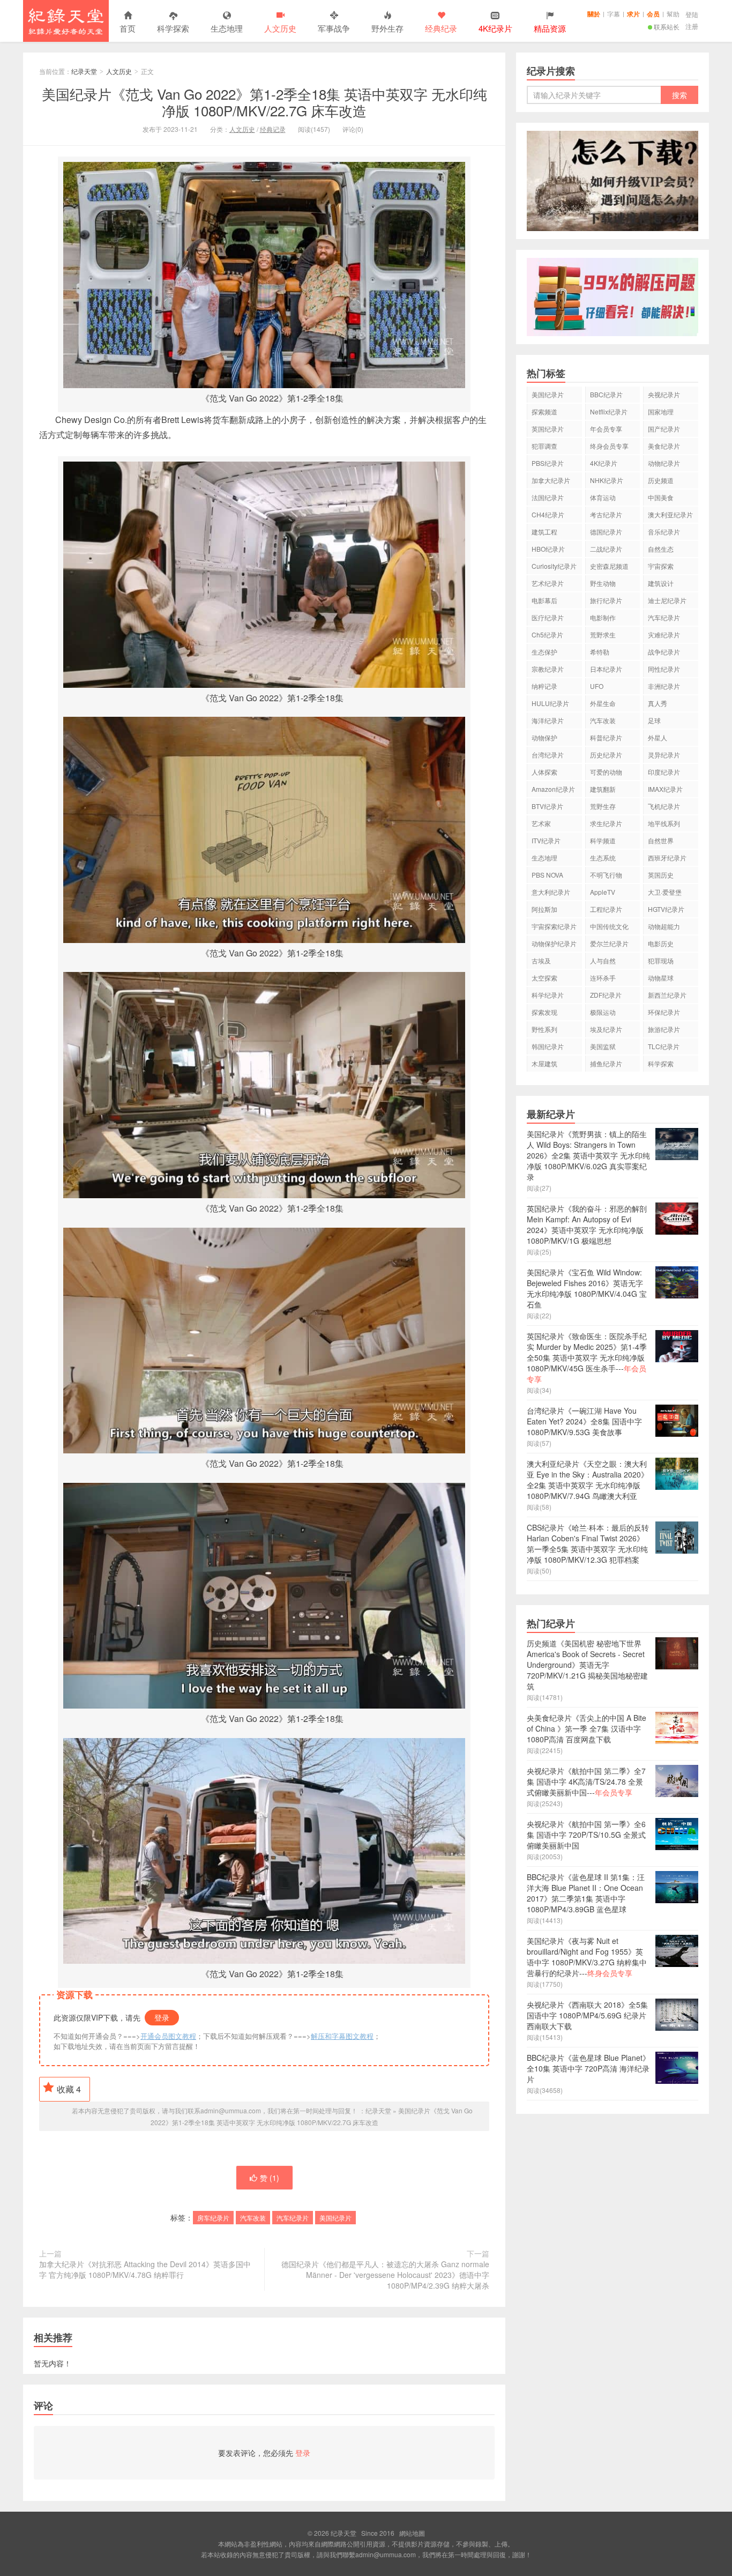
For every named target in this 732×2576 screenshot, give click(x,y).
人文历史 (280, 28)
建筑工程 (544, 532)
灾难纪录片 (664, 634)
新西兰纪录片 (667, 995)
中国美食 (661, 497)
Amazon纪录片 (553, 789)
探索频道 (544, 411)
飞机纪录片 (664, 806)
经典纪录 (441, 28)
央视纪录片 (664, 394)
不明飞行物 (606, 875)
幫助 (673, 14)
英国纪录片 (548, 429)
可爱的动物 (606, 772)
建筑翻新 (603, 789)
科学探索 (173, 28)
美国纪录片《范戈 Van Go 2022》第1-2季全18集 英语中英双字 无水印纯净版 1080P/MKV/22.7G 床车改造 (264, 102)
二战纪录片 (606, 549)
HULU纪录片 (550, 703)
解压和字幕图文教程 (342, 2036)
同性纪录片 (664, 669)
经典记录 (273, 129)
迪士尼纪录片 (667, 600)
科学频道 (603, 840)
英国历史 (661, 875)
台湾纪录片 (548, 755)
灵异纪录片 (664, 755)
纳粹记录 (544, 686)
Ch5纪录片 (547, 634)
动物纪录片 (664, 463)
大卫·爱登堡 (665, 892)
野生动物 (603, 583)
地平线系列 (664, 823)
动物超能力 (664, 926)
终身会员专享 (609, 446)
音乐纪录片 (664, 532)
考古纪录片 (606, 514)
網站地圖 (412, 2533)
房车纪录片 (213, 2218)
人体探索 (544, 772)
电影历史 (661, 943)
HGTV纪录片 (666, 909)
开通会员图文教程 (168, 2036)
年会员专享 (606, 429)
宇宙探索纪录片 (554, 926)
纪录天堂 (66, 21)
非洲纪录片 (664, 686)
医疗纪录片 (548, 617)
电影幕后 (544, 600)
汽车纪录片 (293, 2218)
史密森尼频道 (609, 566)
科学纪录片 (548, 995)
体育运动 (603, 497)
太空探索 (544, 978)
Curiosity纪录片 (554, 566)
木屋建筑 (544, 1063)
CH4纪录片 (548, 514)
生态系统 (603, 858)
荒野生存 (603, 806)
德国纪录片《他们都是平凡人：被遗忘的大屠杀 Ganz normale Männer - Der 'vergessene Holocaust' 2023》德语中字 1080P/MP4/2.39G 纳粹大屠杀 (385, 2275)
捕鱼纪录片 (606, 1063)
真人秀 (658, 703)
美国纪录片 (335, 2218)
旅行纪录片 (606, 600)
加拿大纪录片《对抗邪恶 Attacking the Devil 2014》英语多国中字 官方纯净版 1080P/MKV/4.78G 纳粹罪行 (145, 2269)
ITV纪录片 (546, 840)
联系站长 (667, 27)
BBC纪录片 (606, 394)
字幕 (614, 14)
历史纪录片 (606, 755)
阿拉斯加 (544, 909)
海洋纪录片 (548, 720)
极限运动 (603, 1012)
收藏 (69, 2089)
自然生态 (661, 549)
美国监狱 (603, 1046)
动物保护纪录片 (554, 943)
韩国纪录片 (548, 1046)
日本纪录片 (606, 669)
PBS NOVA (547, 875)
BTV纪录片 (547, 806)
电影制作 (603, 617)
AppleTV (603, 892)
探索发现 (544, 1012)
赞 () (270, 2178)
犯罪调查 (544, 446)
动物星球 (661, 978)
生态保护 (544, 652)
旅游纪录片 (664, 1029)
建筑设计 (661, 583)
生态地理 (227, 28)
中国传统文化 (609, 926)
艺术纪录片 (548, 583)
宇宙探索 (661, 566)
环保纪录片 (664, 1012)
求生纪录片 (606, 823)
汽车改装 (253, 2218)
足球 (654, 720)
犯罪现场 (661, 960)
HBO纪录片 (548, 549)
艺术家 (541, 823)
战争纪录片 (664, 652)
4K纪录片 (604, 463)
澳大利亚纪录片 (670, 514)
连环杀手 (603, 978)
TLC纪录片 (664, 1046)
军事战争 (334, 28)
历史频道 (661, 480)
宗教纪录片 (548, 669)
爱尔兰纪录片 (609, 943)
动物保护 (544, 737)
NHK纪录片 (607, 480)
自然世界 (661, 840)
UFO (597, 686)
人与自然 (603, 960)
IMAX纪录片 (665, 789)
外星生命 (603, 703)
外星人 (658, 737)
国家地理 (661, 411)
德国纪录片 (606, 532)
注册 (692, 26)
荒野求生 (603, 634)
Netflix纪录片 (609, 411)
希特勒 (600, 652)
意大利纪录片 (551, 892)
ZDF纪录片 (606, 995)
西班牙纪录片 (667, 858)
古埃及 (541, 960)
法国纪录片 (548, 497)
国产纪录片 (664, 429)
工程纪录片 (606, 909)
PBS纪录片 (548, 463)
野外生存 (387, 28)
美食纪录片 (664, 446)
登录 (162, 2017)
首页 (128, 28)
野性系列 (544, 1029)
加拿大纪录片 (551, 480)
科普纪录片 (606, 737)
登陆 (692, 14)
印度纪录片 (664, 772)
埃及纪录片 (606, 1029)
